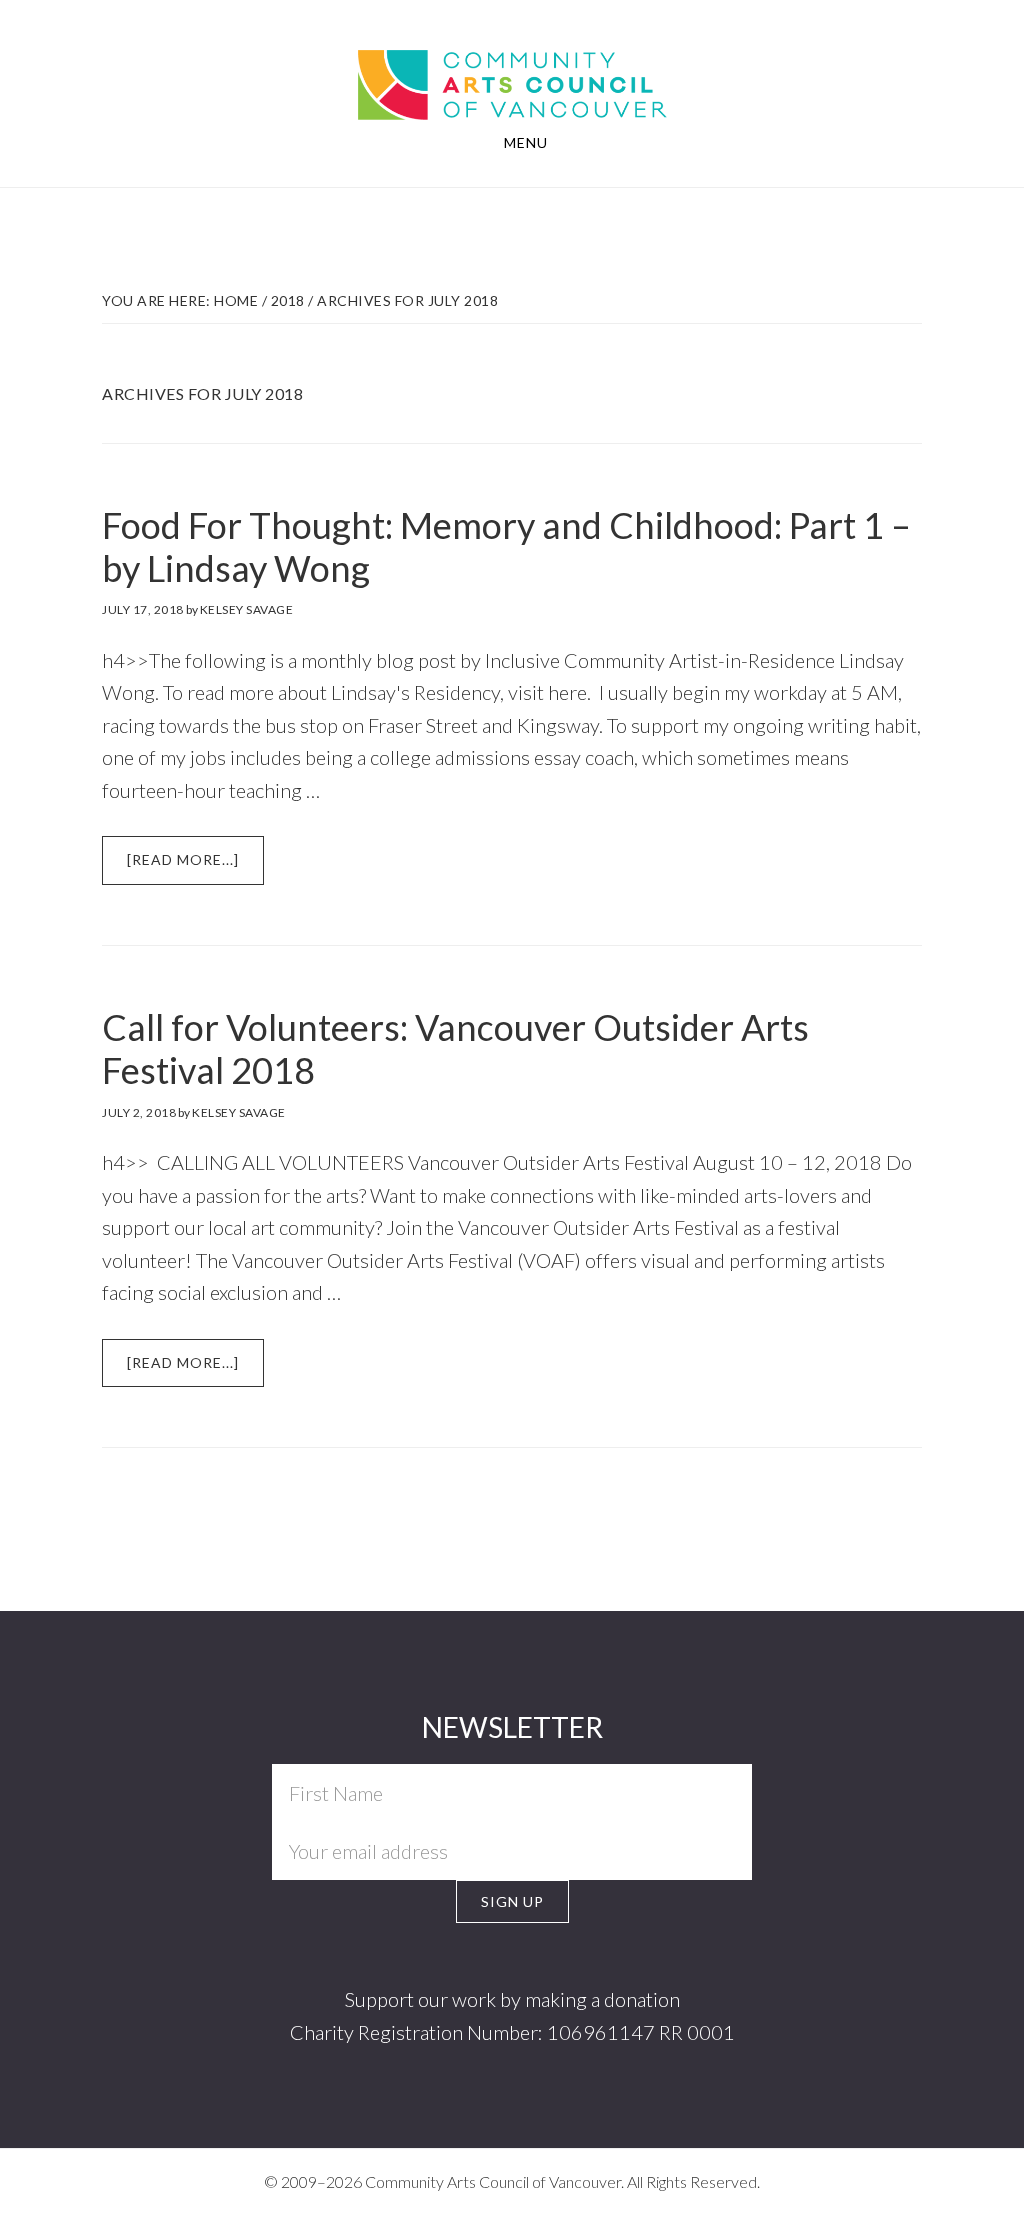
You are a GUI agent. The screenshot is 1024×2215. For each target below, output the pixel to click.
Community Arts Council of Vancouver (512, 66)
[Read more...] (195, 867)
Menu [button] (526, 142)
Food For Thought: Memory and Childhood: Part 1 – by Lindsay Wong (506, 546)
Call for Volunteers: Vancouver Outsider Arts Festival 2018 (455, 1048)
